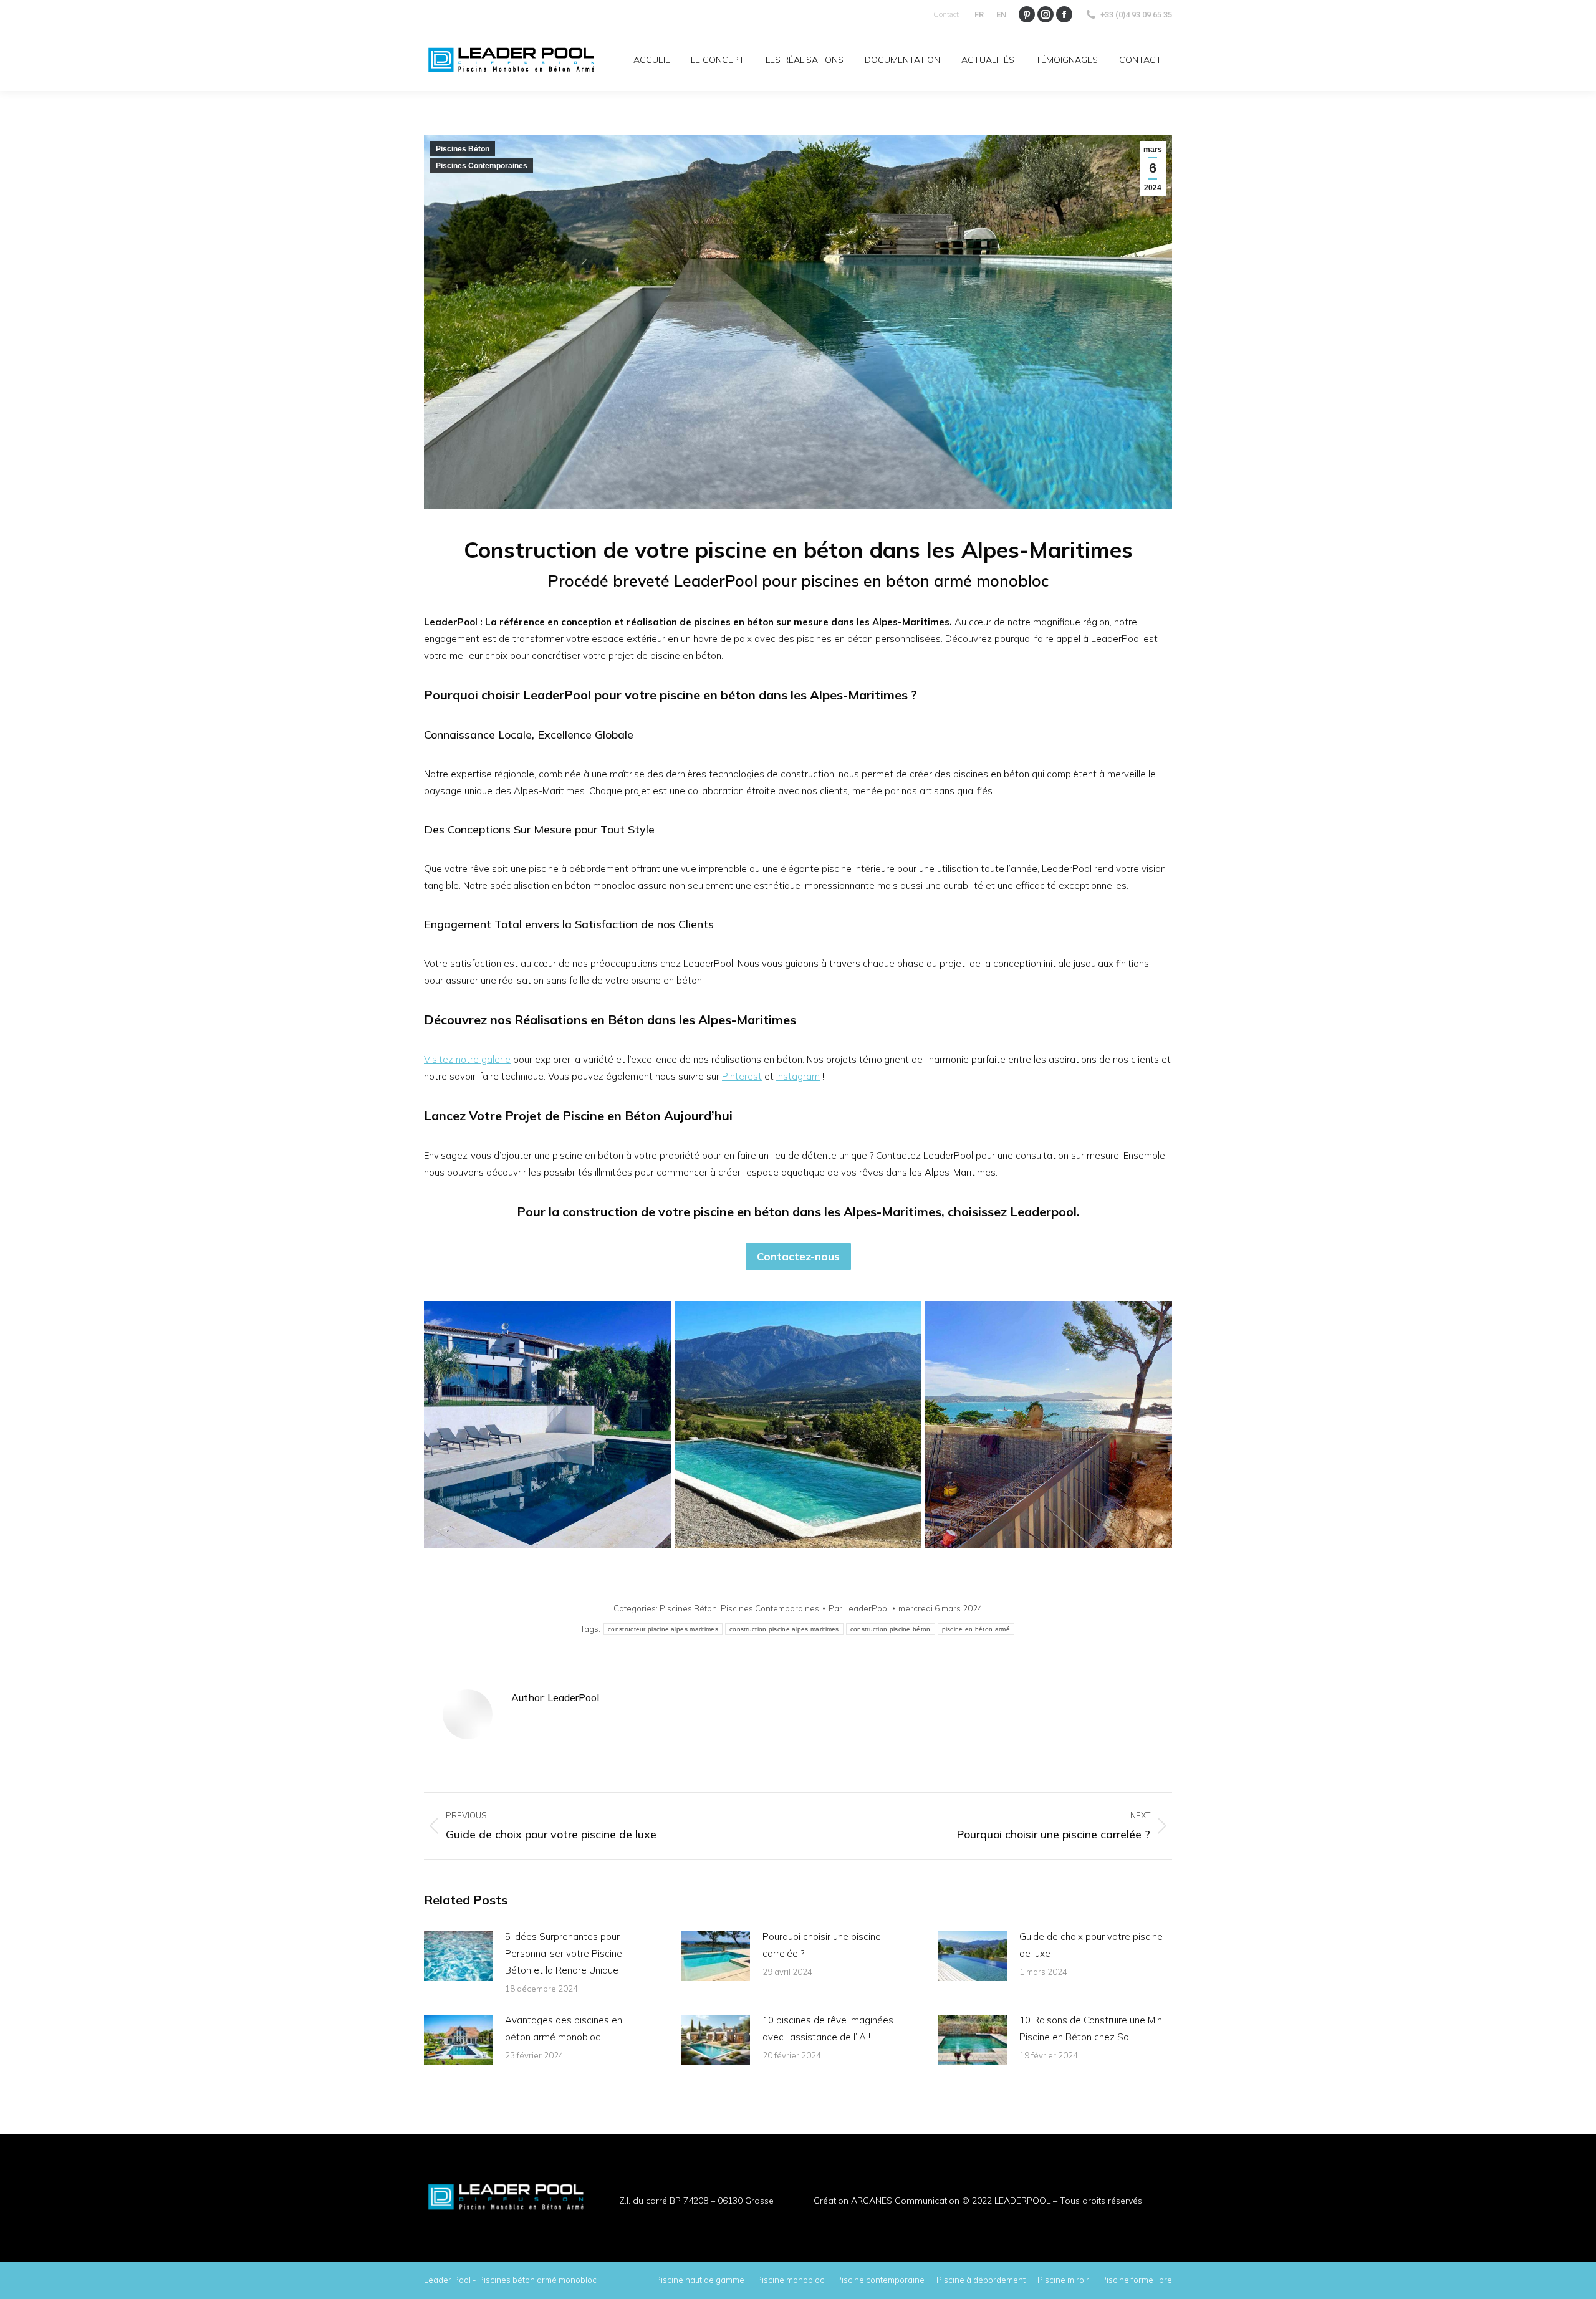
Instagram (798, 1076)
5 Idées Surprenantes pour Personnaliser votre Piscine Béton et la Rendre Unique (564, 1953)
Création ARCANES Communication (887, 2201)
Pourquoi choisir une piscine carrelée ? (822, 1945)
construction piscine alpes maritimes (784, 1629)
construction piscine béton (891, 1629)
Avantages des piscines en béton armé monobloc (564, 2028)
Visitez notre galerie (467, 1059)
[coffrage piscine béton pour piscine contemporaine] (1048, 1425)
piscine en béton (741, 1212)
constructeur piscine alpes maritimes (663, 1629)
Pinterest (742, 1076)
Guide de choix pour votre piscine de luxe (1091, 1945)
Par (859, 1608)
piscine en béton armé (976, 1629)
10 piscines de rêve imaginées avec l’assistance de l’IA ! (828, 2028)
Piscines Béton (463, 149)
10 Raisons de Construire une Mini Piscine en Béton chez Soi (1092, 2028)
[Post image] (458, 1956)
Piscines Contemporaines (482, 166)
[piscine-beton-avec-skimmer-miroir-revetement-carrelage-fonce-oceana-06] (548, 1425)
